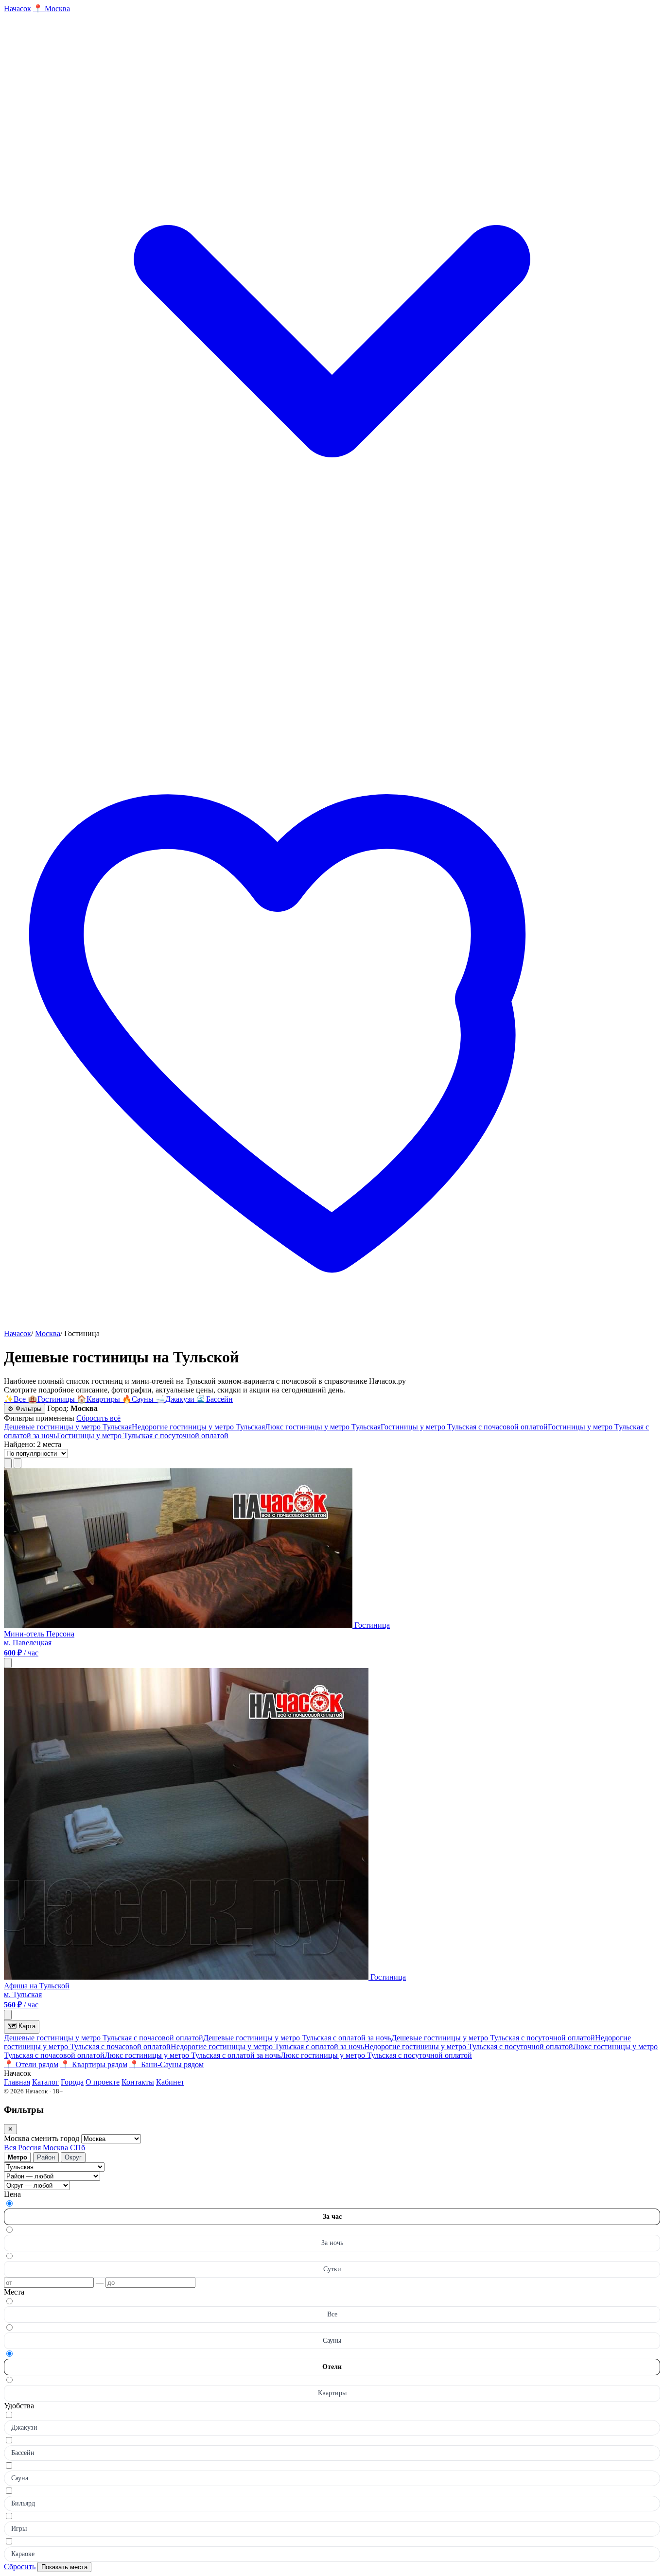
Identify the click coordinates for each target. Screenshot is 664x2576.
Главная (17, 2082)
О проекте (103, 2082)
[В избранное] (8, 1663)
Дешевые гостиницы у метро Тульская (68, 1427)
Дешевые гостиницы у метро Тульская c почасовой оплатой (104, 2038)
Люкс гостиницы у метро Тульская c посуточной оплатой (376, 2055)
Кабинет (170, 2082)
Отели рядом (31, 2064)
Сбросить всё (98, 1418)
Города (72, 2082)
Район (46, 2157)
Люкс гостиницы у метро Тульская (323, 1427)
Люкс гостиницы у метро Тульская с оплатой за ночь (192, 2055)
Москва (48, 1333)
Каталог (45, 2082)
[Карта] (17, 1463)
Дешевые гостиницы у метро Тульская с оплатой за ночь (297, 2038)
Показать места (64, 2567)
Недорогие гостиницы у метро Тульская (198, 1427)
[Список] (8, 1463)
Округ (73, 2157)
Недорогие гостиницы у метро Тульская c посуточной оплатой (469, 2046)
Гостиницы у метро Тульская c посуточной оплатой (143, 1436)
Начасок (17, 1333)
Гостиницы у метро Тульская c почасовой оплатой (464, 1427)
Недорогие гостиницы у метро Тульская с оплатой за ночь (267, 2046)
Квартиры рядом (94, 2064)
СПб (78, 2148)
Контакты (138, 2082)
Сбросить (20, 2567)
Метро (17, 2157)
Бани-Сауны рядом (166, 2064)
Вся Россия (22, 2148)
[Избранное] (332, 1325)
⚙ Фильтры (25, 1409)
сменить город (56, 2138)
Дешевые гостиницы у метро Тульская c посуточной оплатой (493, 2038)
